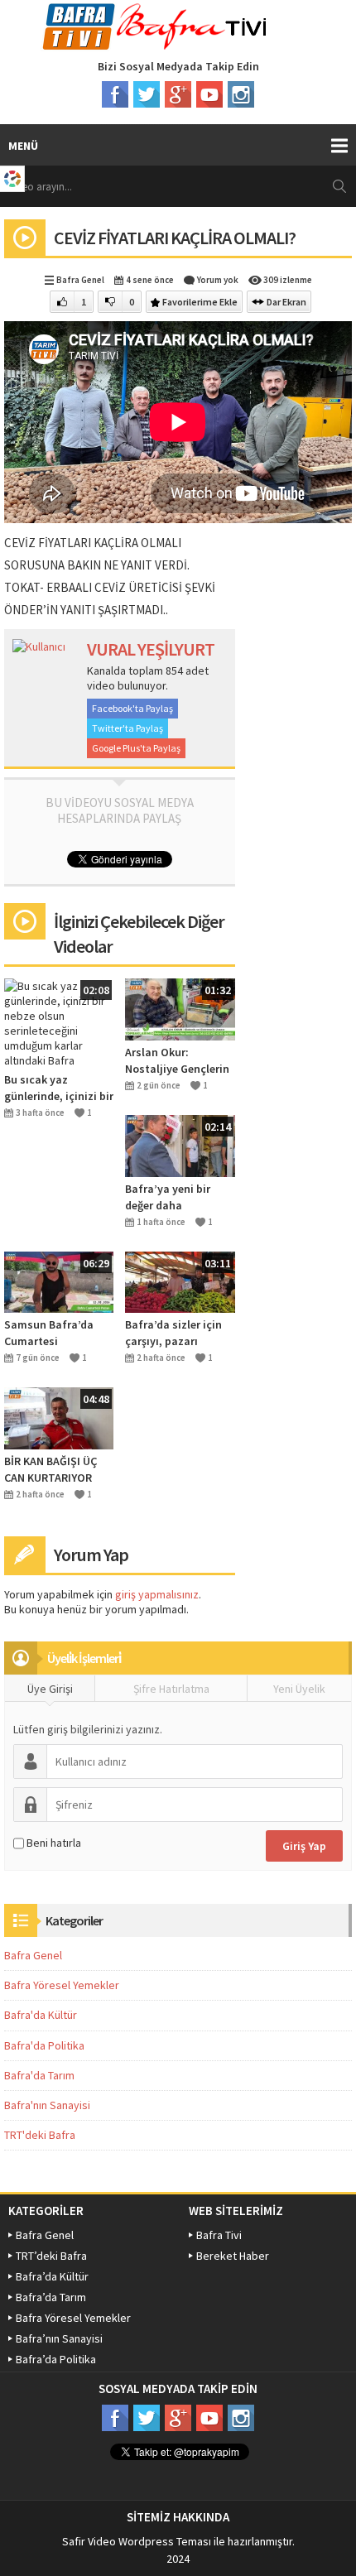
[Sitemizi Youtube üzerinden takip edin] (209, 94)
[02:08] (59, 1022)
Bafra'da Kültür (41, 2015)
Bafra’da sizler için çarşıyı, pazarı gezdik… (173, 1333)
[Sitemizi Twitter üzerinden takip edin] (147, 94)
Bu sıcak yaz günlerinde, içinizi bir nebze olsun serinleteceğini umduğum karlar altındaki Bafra (59, 1088)
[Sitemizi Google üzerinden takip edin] (178, 94)
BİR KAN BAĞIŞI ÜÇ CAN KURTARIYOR (51, 1469)
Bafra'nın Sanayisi (47, 2105)
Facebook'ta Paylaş (132, 708)
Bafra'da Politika (44, 2045)
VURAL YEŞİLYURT (151, 649)
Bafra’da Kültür (52, 2276)
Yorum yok (218, 280)
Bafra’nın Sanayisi (59, 2338)
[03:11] (180, 1281)
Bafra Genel (80, 280)
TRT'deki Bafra (40, 2135)
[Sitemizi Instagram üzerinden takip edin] (241, 94)
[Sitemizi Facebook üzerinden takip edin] (115, 94)
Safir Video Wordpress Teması (137, 2541)
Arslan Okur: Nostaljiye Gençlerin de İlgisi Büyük (177, 1061)
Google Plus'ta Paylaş (136, 748)
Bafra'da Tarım (39, 2075)
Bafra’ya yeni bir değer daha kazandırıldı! (168, 1197)
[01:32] (180, 1008)
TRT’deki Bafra (51, 2256)
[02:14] (180, 1145)
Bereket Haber (233, 2256)
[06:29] (59, 1281)
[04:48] (59, 1417)
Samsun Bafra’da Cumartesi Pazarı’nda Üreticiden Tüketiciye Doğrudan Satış (58, 1333)
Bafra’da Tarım (51, 2297)
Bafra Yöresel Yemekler (62, 1985)
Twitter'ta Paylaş (127, 728)
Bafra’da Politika (56, 2359)
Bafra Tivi (219, 2235)
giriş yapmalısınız (157, 1594)
